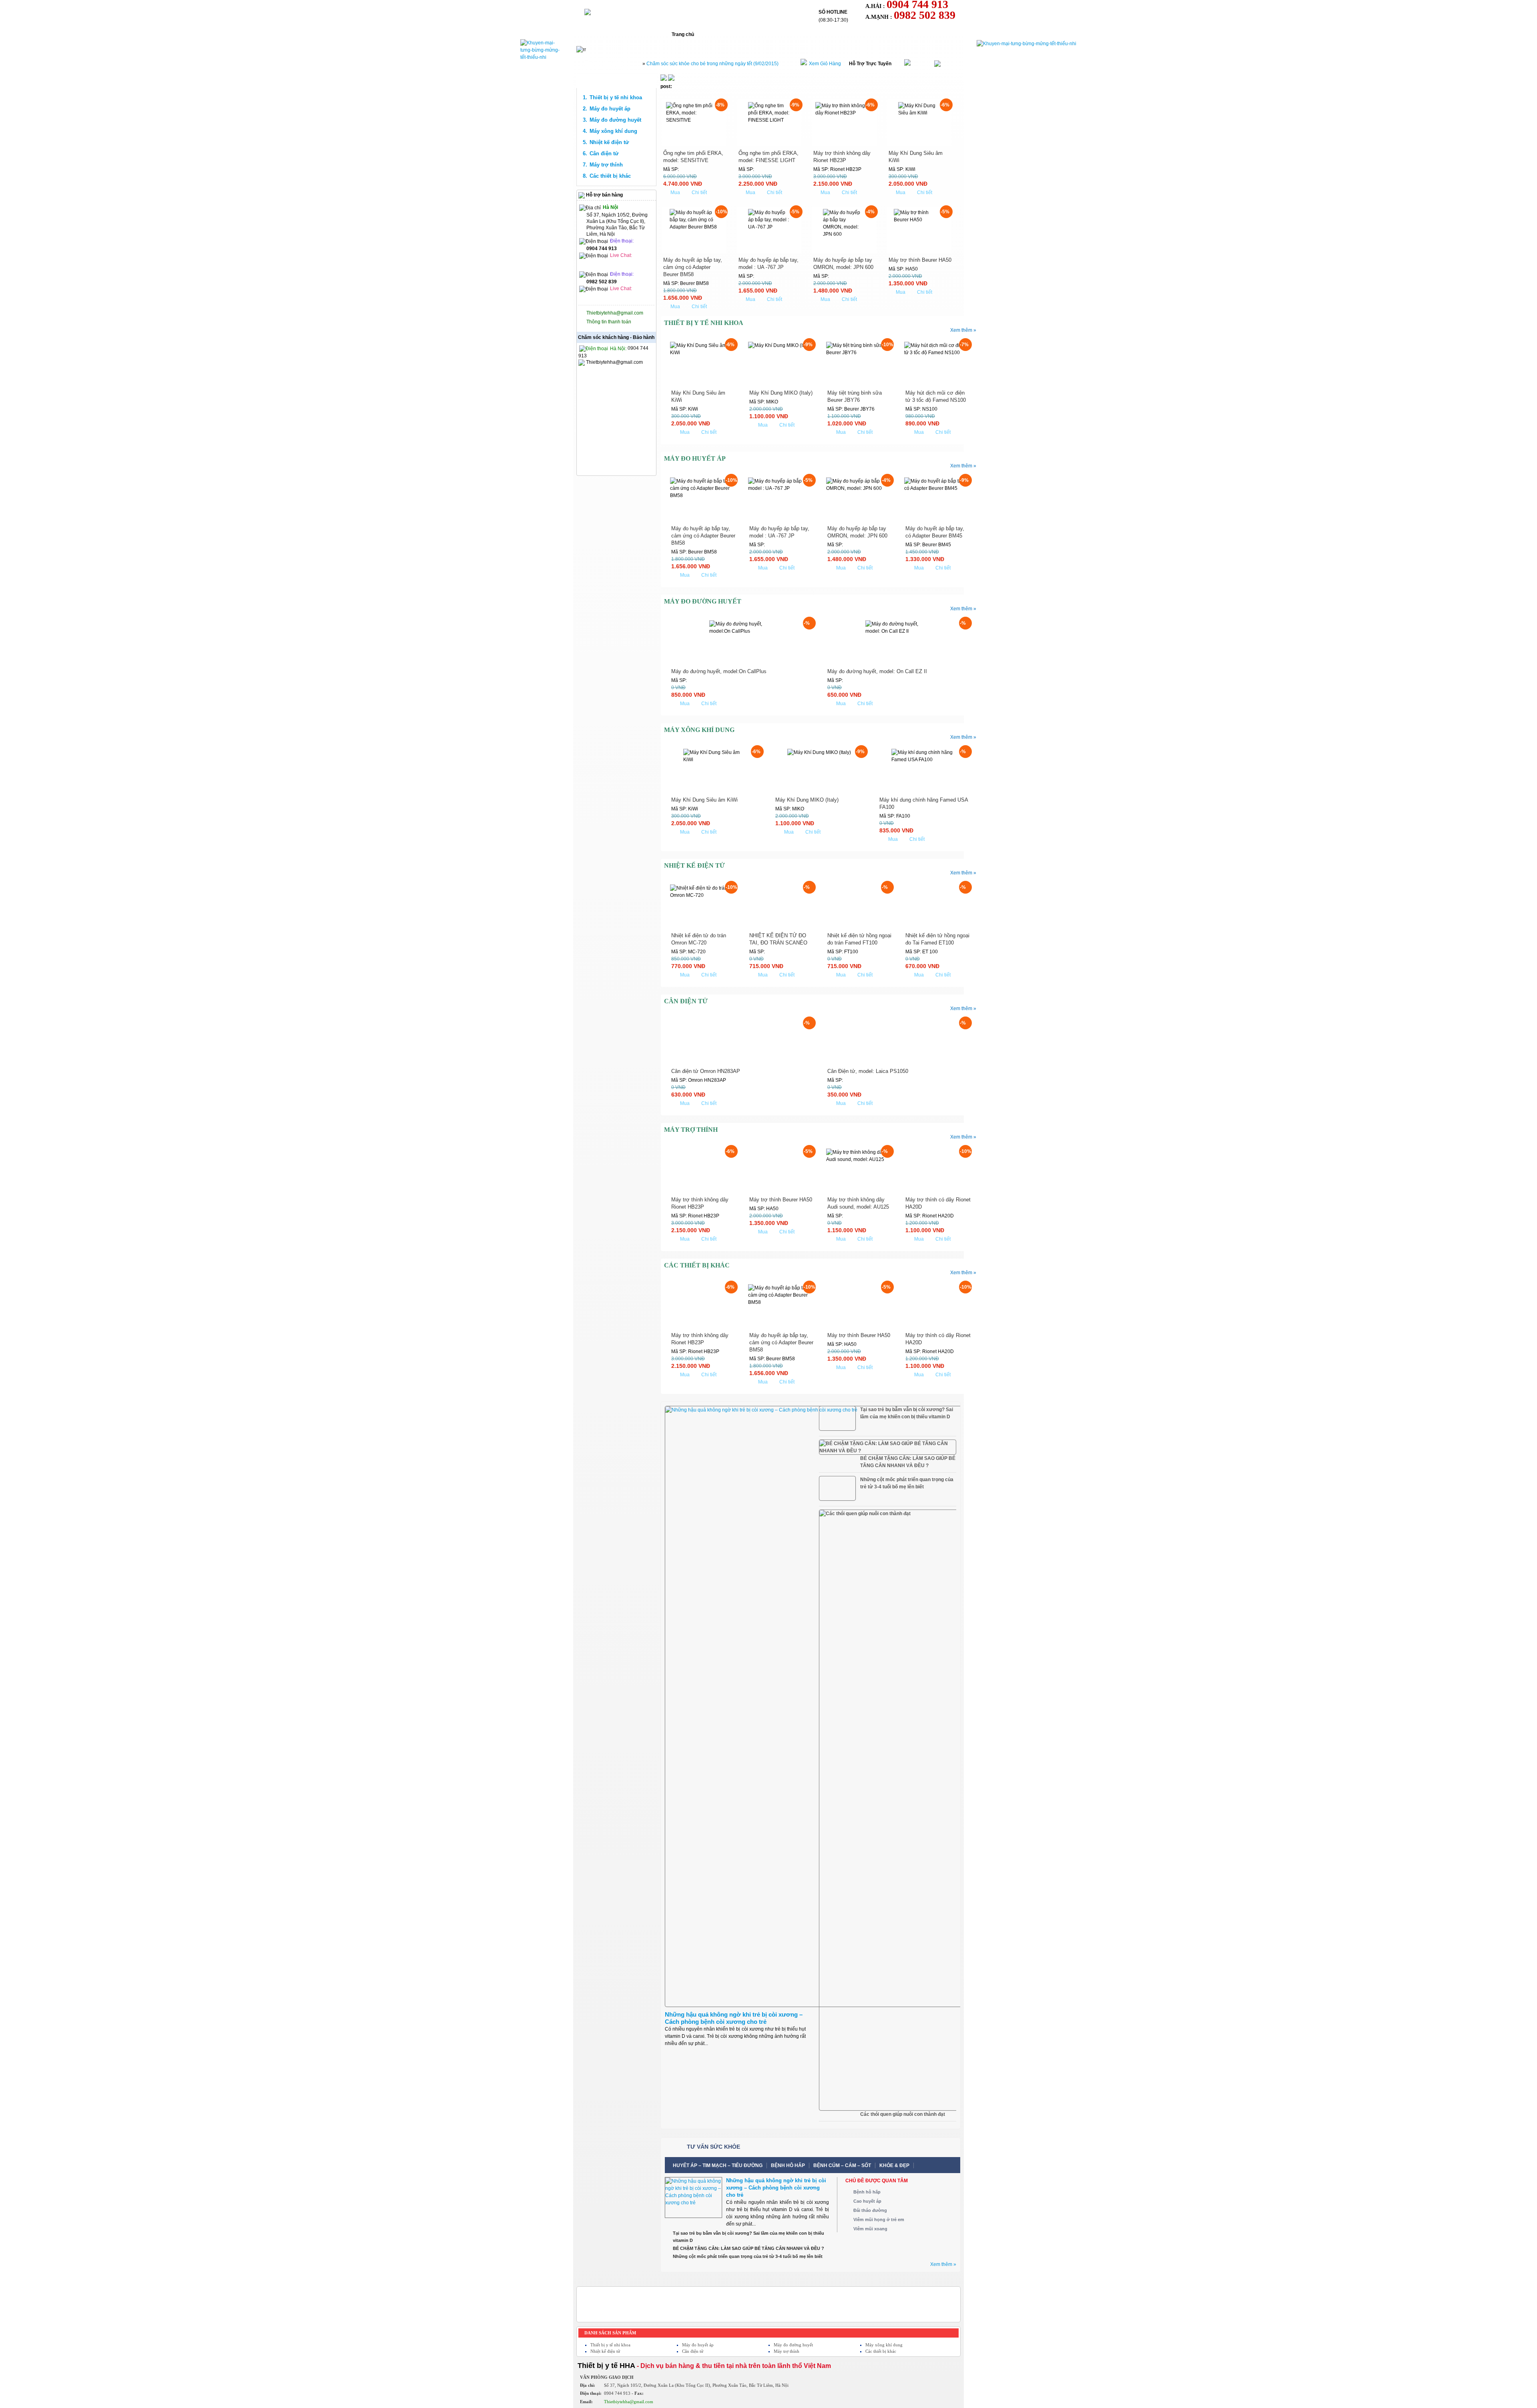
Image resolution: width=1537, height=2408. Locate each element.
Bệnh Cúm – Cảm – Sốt (842, 2165)
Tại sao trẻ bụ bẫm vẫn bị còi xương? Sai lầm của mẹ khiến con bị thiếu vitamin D (907, 1413)
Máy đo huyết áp (610, 109)
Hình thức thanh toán (829, 34)
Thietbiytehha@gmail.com (615, 313)
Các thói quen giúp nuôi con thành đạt (903, 2114)
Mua (675, 192)
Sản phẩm (772, 34)
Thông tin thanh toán (609, 322)
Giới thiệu (727, 34)
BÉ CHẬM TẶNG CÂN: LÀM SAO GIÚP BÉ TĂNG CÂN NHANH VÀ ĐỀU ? (908, 1462)
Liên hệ (883, 34)
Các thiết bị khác (610, 176)
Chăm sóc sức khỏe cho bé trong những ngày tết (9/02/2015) (712, 64)
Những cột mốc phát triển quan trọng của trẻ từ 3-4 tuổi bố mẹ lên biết (907, 1483)
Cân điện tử (604, 153)
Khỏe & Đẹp (894, 2165)
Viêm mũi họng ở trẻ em (879, 2220)
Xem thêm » (963, 330)
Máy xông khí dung (613, 131)
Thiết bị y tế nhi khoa (616, 97)
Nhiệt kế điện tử (609, 142)
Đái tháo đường (870, 2210)
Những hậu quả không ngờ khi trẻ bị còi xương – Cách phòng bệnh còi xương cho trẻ (734, 2018)
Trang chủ (683, 34)
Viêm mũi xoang (870, 2229)
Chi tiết (699, 192)
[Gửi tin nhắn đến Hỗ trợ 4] (600, 264)
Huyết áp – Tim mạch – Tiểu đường (718, 2165)
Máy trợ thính (606, 165)
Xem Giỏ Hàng (825, 64)
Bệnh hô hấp (788, 2165)
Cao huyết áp (867, 2201)
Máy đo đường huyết (615, 120)
